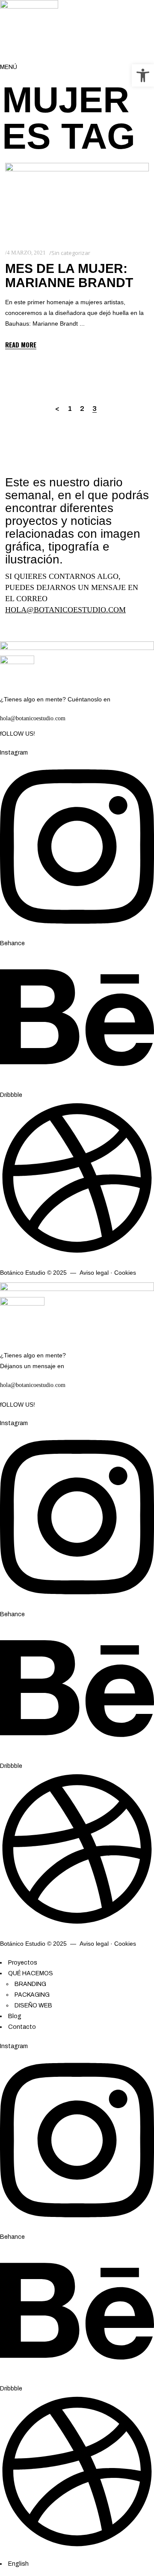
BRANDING (30, 1984)
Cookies (125, 1273)
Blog (15, 2016)
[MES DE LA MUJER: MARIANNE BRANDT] (77, 199)
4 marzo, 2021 (26, 253)
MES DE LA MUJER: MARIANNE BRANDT (69, 276)
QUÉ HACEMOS (31, 1973)
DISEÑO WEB (33, 2005)
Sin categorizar (71, 253)
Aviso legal (94, 1273)
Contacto (22, 2027)
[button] (143, 75)
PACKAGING (32, 1995)
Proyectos (23, 1963)
